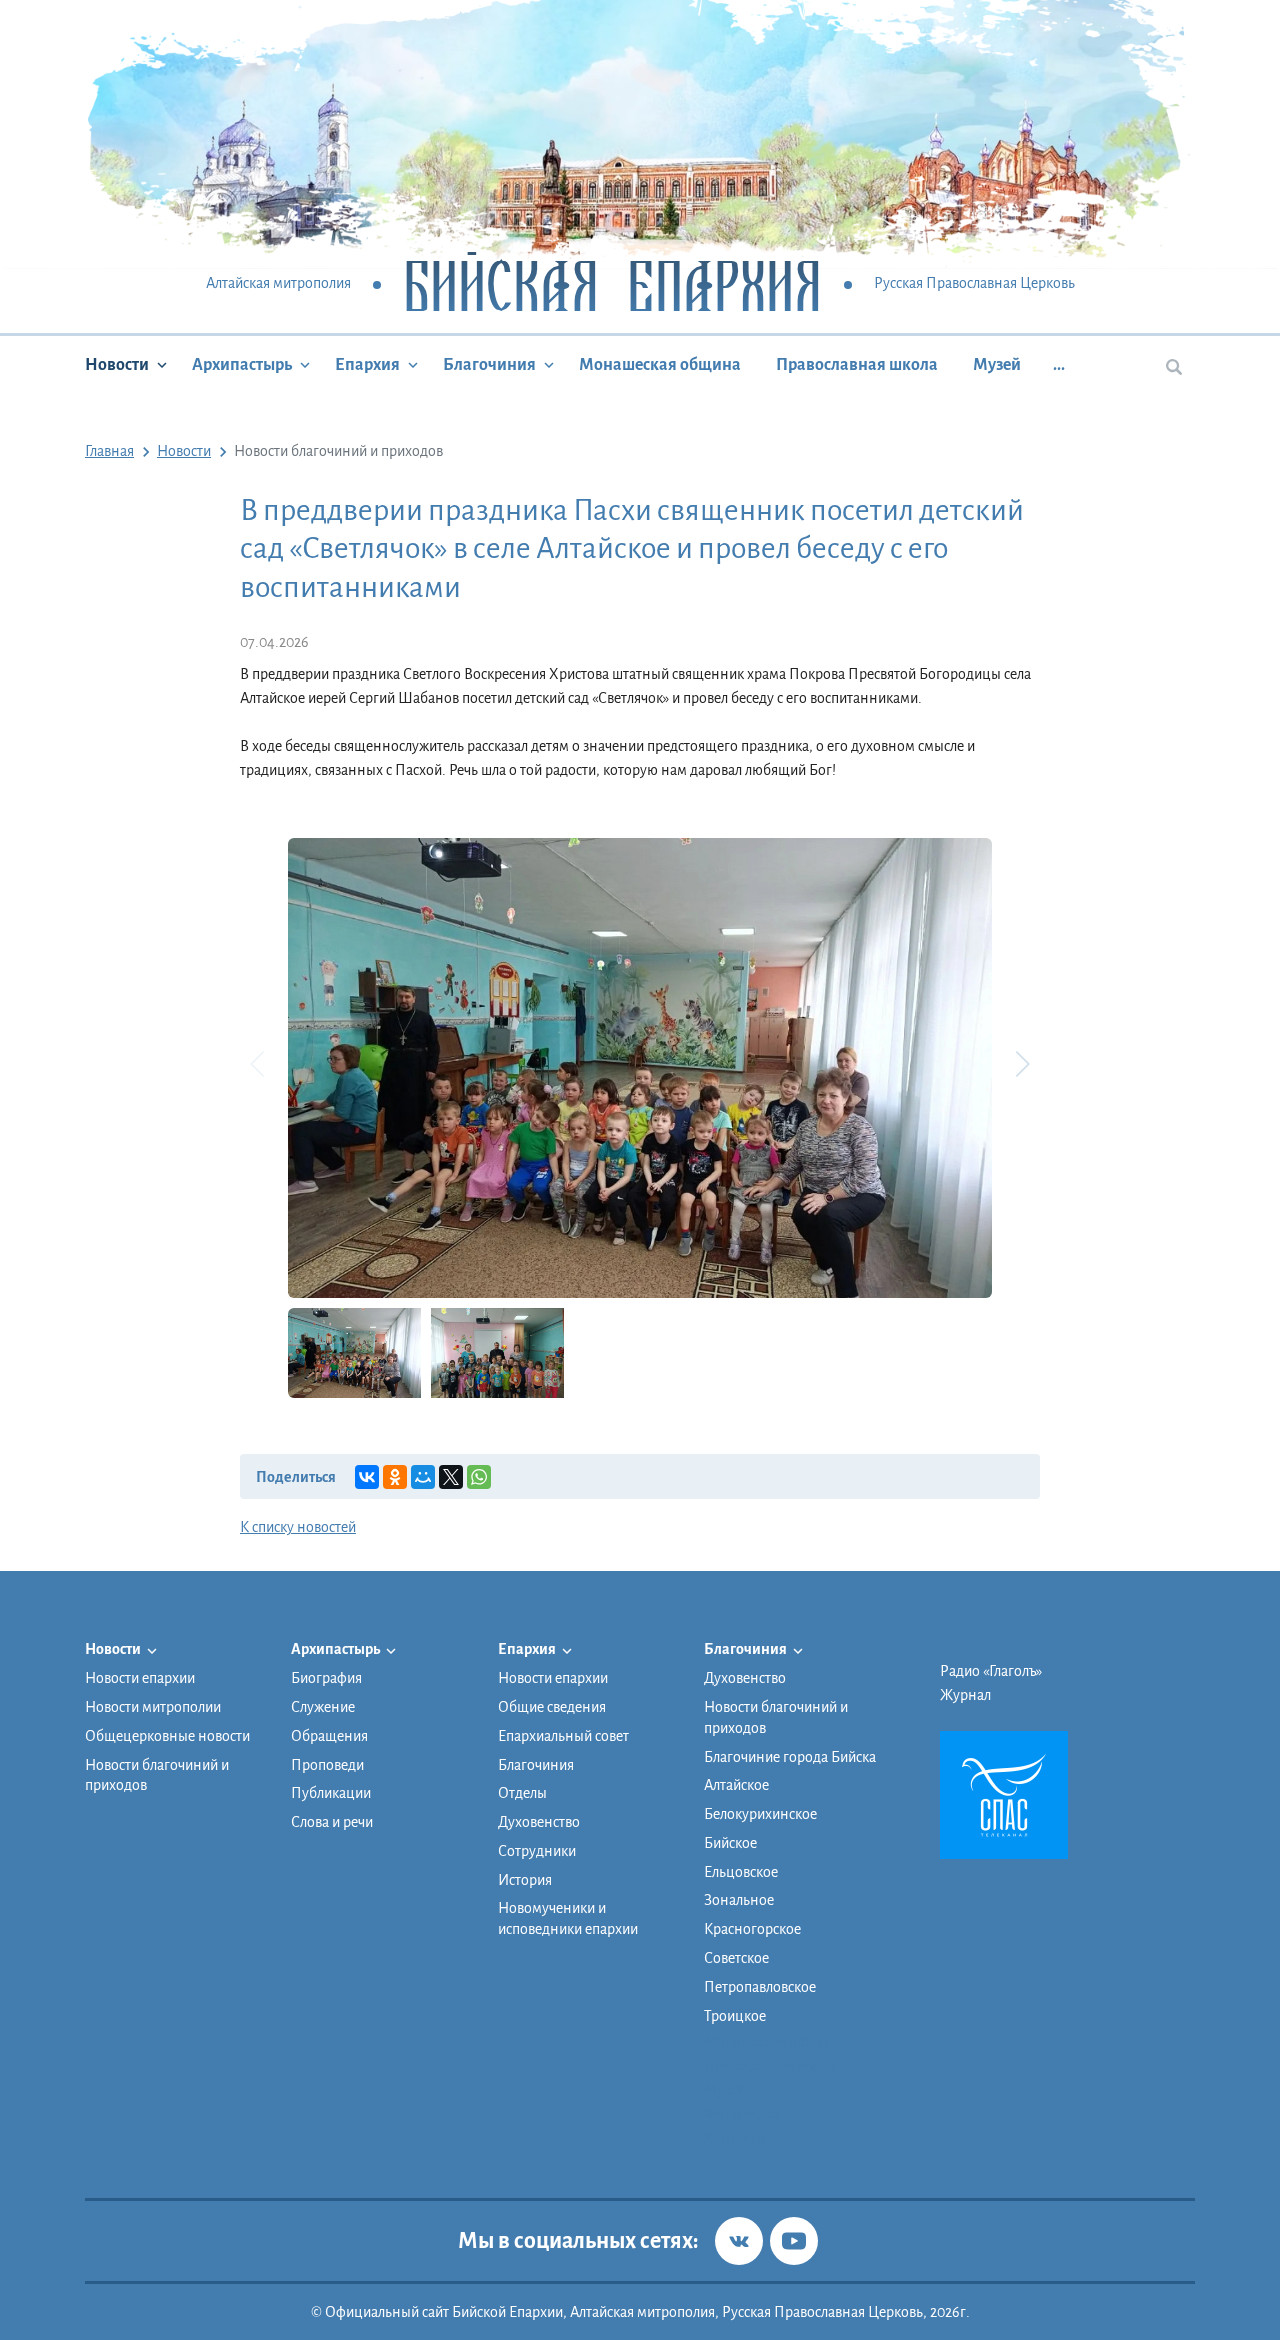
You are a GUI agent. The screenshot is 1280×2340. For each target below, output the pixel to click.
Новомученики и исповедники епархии (568, 1918)
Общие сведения (552, 1707)
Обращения (329, 1736)
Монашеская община (660, 365)
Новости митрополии (153, 1707)
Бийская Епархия (612, 284)
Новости (117, 365)
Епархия (367, 365)
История (525, 1880)
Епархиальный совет (563, 1736)
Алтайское (736, 1785)
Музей (997, 365)
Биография (326, 1678)
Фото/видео (742, 2114)
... (1059, 365)
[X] (451, 1477)
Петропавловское (760, 1987)
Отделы (522, 1793)
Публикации (331, 1793)
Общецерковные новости (167, 1736)
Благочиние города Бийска (790, 1757)
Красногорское (752, 1929)
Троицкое (735, 2016)
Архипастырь (242, 365)
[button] (1022, 1064)
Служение (323, 1707)
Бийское (730, 1843)
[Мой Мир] (423, 1477)
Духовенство (539, 1822)
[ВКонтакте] (367, 1477)
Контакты (735, 2138)
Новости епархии (140, 1678)
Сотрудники (537, 1851)
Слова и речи (332, 1822)
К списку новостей (298, 1527)
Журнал (965, 1695)
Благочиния (489, 365)
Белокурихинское (760, 1814)
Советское (736, 1958)
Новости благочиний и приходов (157, 1775)
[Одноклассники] (395, 1477)
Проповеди (327, 1765)
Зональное (739, 1900)
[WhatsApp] (479, 1477)
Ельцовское (741, 1872)
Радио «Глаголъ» (991, 1671)
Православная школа (857, 365)
